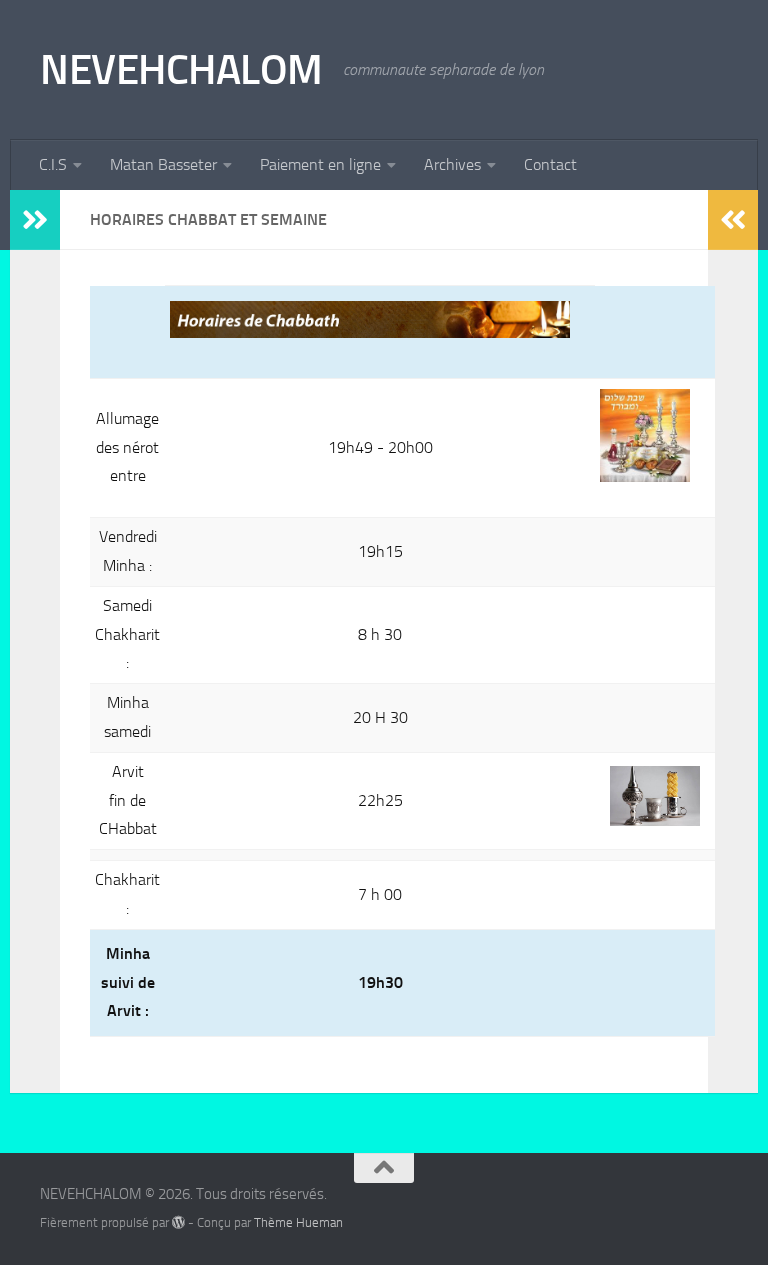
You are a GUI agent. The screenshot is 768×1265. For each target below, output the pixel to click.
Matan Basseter (163, 164)
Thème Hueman (298, 1222)
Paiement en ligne (320, 164)
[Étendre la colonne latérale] (35, 220)
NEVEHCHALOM (181, 70)
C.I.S (53, 164)
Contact (550, 164)
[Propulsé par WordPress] (178, 1222)
